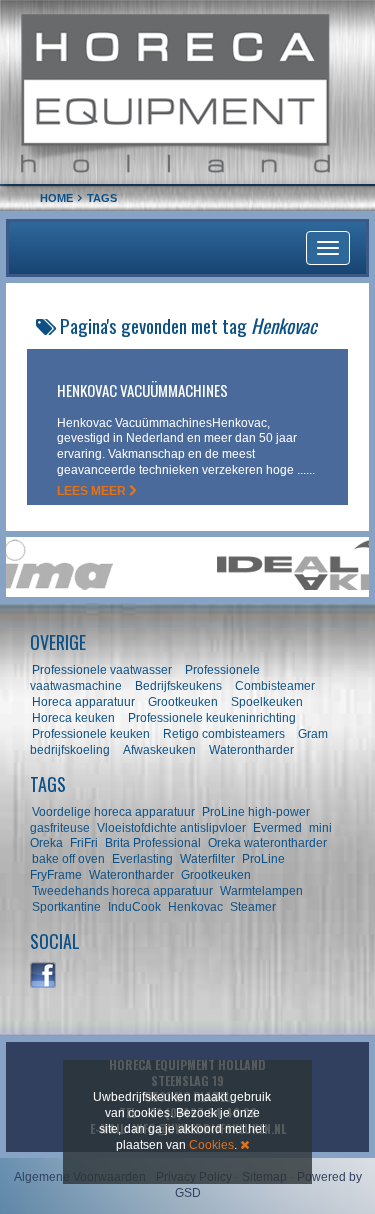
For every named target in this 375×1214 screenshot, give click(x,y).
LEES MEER (93, 491)
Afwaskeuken (159, 750)
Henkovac (195, 907)
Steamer (253, 907)
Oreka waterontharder (267, 843)
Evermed (277, 828)
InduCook (134, 907)
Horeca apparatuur (83, 702)
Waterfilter (207, 859)
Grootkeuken (183, 702)
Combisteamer (275, 686)
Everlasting (142, 859)
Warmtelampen (261, 891)
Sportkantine (66, 907)
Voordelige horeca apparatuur (113, 812)
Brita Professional (153, 843)
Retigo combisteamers (224, 734)
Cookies (211, 1145)
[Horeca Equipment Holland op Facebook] (44, 976)
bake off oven (68, 859)
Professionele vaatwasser (102, 670)
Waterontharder (251, 750)
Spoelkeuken (267, 702)
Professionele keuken (91, 734)
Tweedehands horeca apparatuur (122, 891)
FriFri (84, 843)
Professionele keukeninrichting (212, 718)
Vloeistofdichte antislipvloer (171, 828)
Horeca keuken (73, 718)
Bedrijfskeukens (180, 686)
